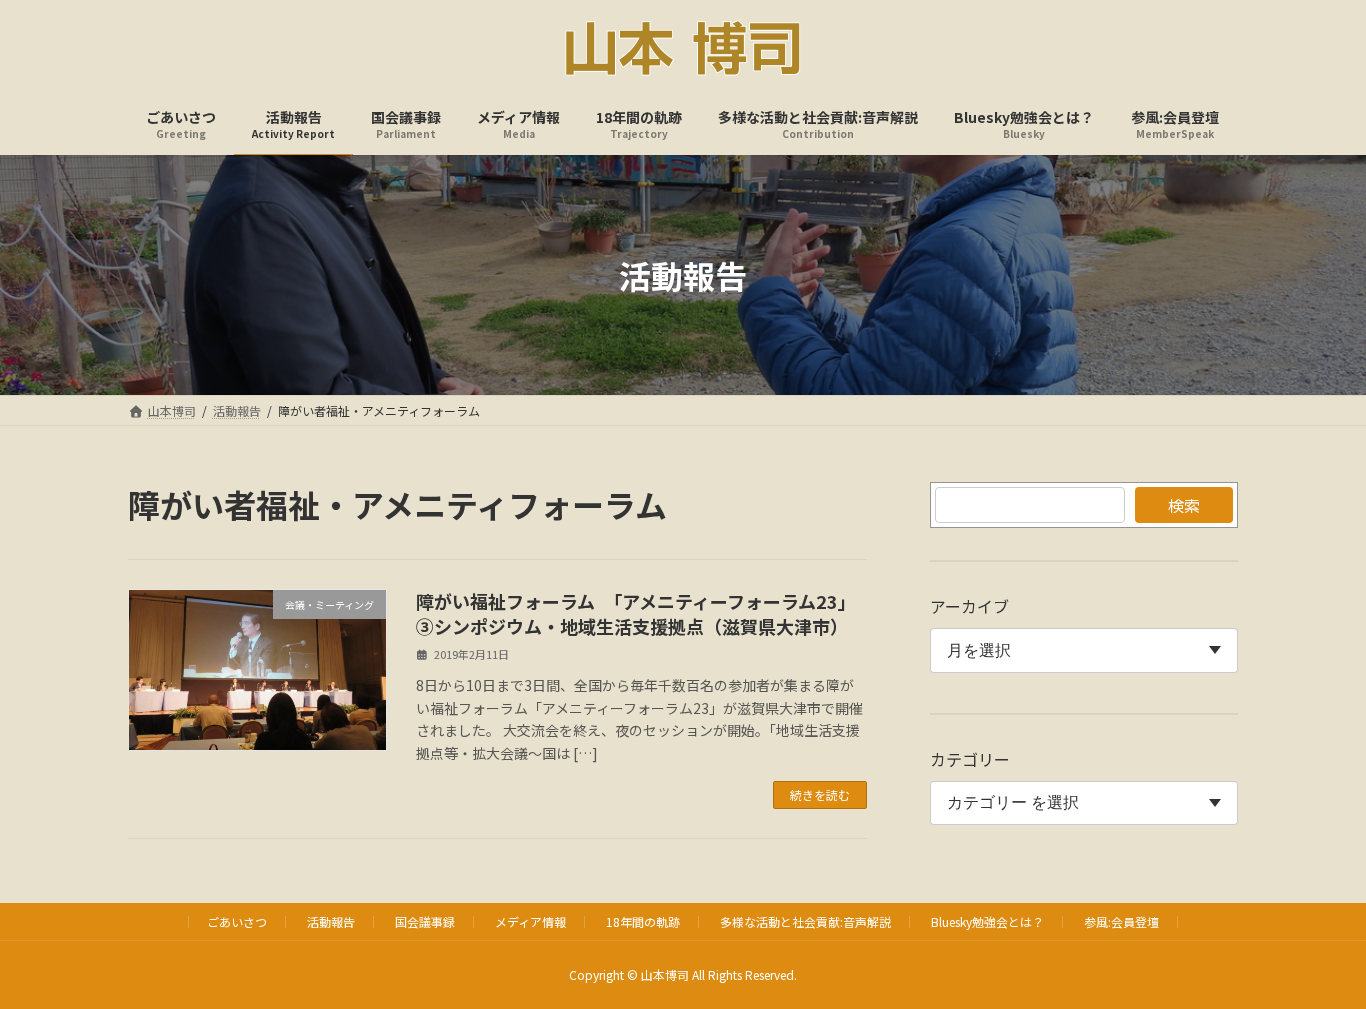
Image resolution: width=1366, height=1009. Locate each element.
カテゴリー (970, 759)
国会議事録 (425, 921)
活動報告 (331, 921)
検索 (1184, 505)
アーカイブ (969, 606)
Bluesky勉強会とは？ (987, 921)
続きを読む (820, 794)
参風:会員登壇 (1121, 921)
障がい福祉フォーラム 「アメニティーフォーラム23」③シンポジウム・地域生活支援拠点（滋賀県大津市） (636, 613)
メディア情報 (530, 921)
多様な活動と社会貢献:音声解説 (805, 921)
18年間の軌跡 (643, 921)
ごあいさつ (237, 921)
